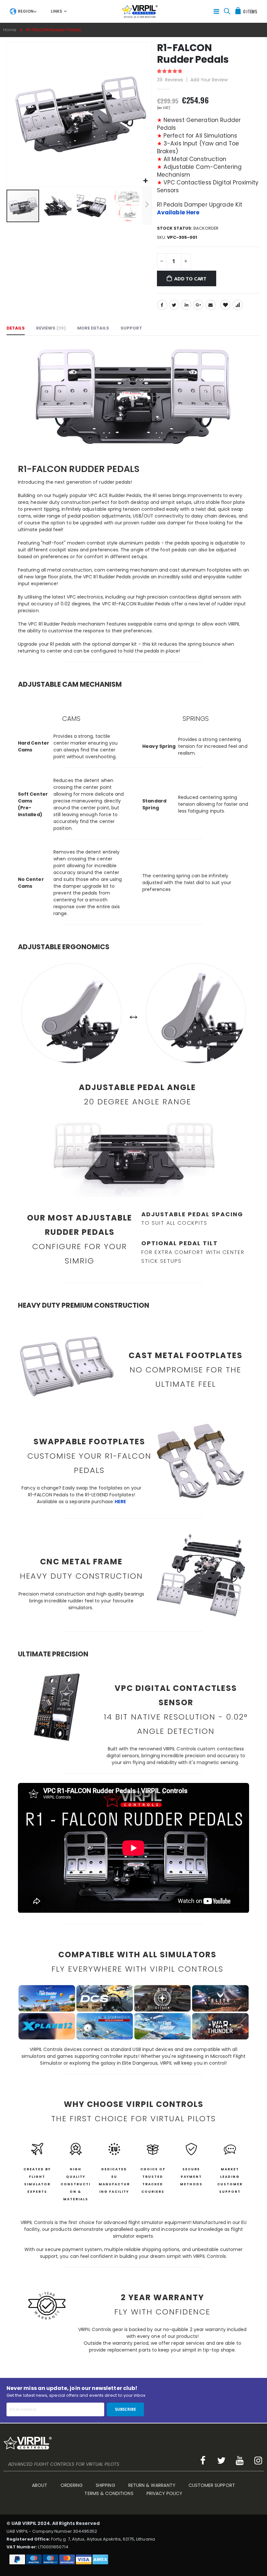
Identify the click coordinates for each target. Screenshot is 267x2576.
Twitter (174, 305)
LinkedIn (186, 305)
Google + (198, 305)
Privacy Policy (165, 2493)
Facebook (162, 305)
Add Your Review (209, 80)
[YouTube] (240, 2461)
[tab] (23, 11)
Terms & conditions (109, 2493)
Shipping (105, 2485)
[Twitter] (221, 2461)
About (40, 2485)
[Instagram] (258, 2461)
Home (10, 30)
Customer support (212, 2485)
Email (211, 305)
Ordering (72, 2485)
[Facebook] (203, 2461)
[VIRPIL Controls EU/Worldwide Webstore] (140, 11)
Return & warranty (152, 2485)
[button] (146, 181)
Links (56, 11)
